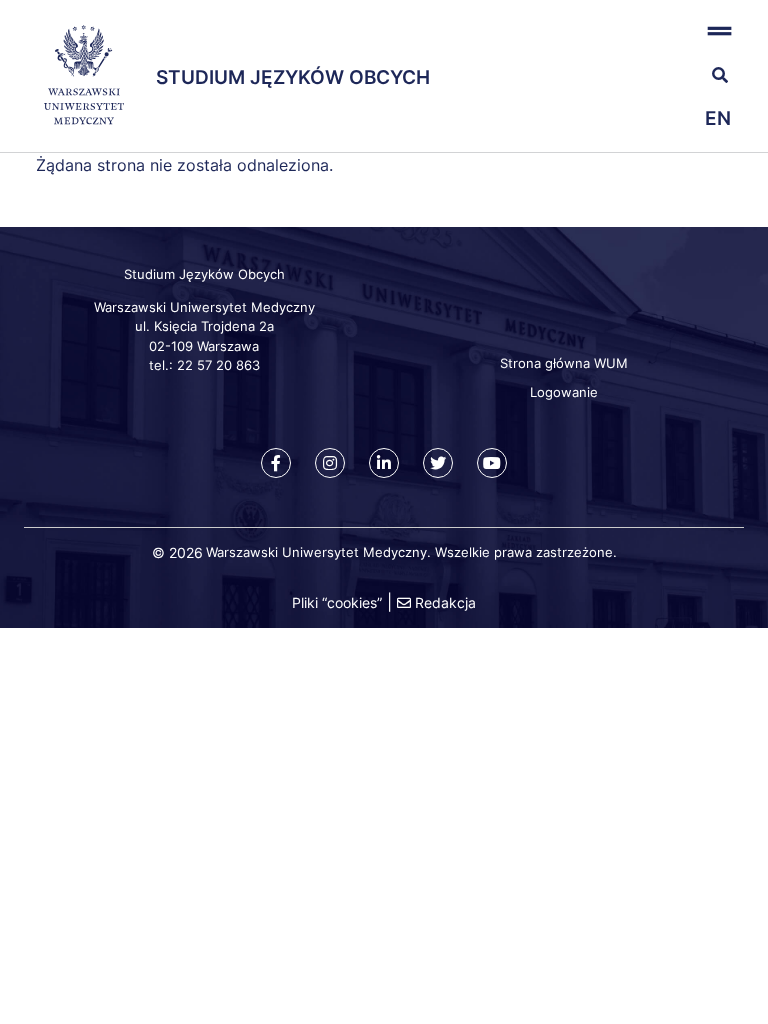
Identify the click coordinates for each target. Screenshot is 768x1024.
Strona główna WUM (564, 363)
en (718, 118)
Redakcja (445, 602)
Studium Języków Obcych (293, 77)
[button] (684, 30)
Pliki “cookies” (337, 602)
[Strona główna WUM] (84, 76)
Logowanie (564, 392)
